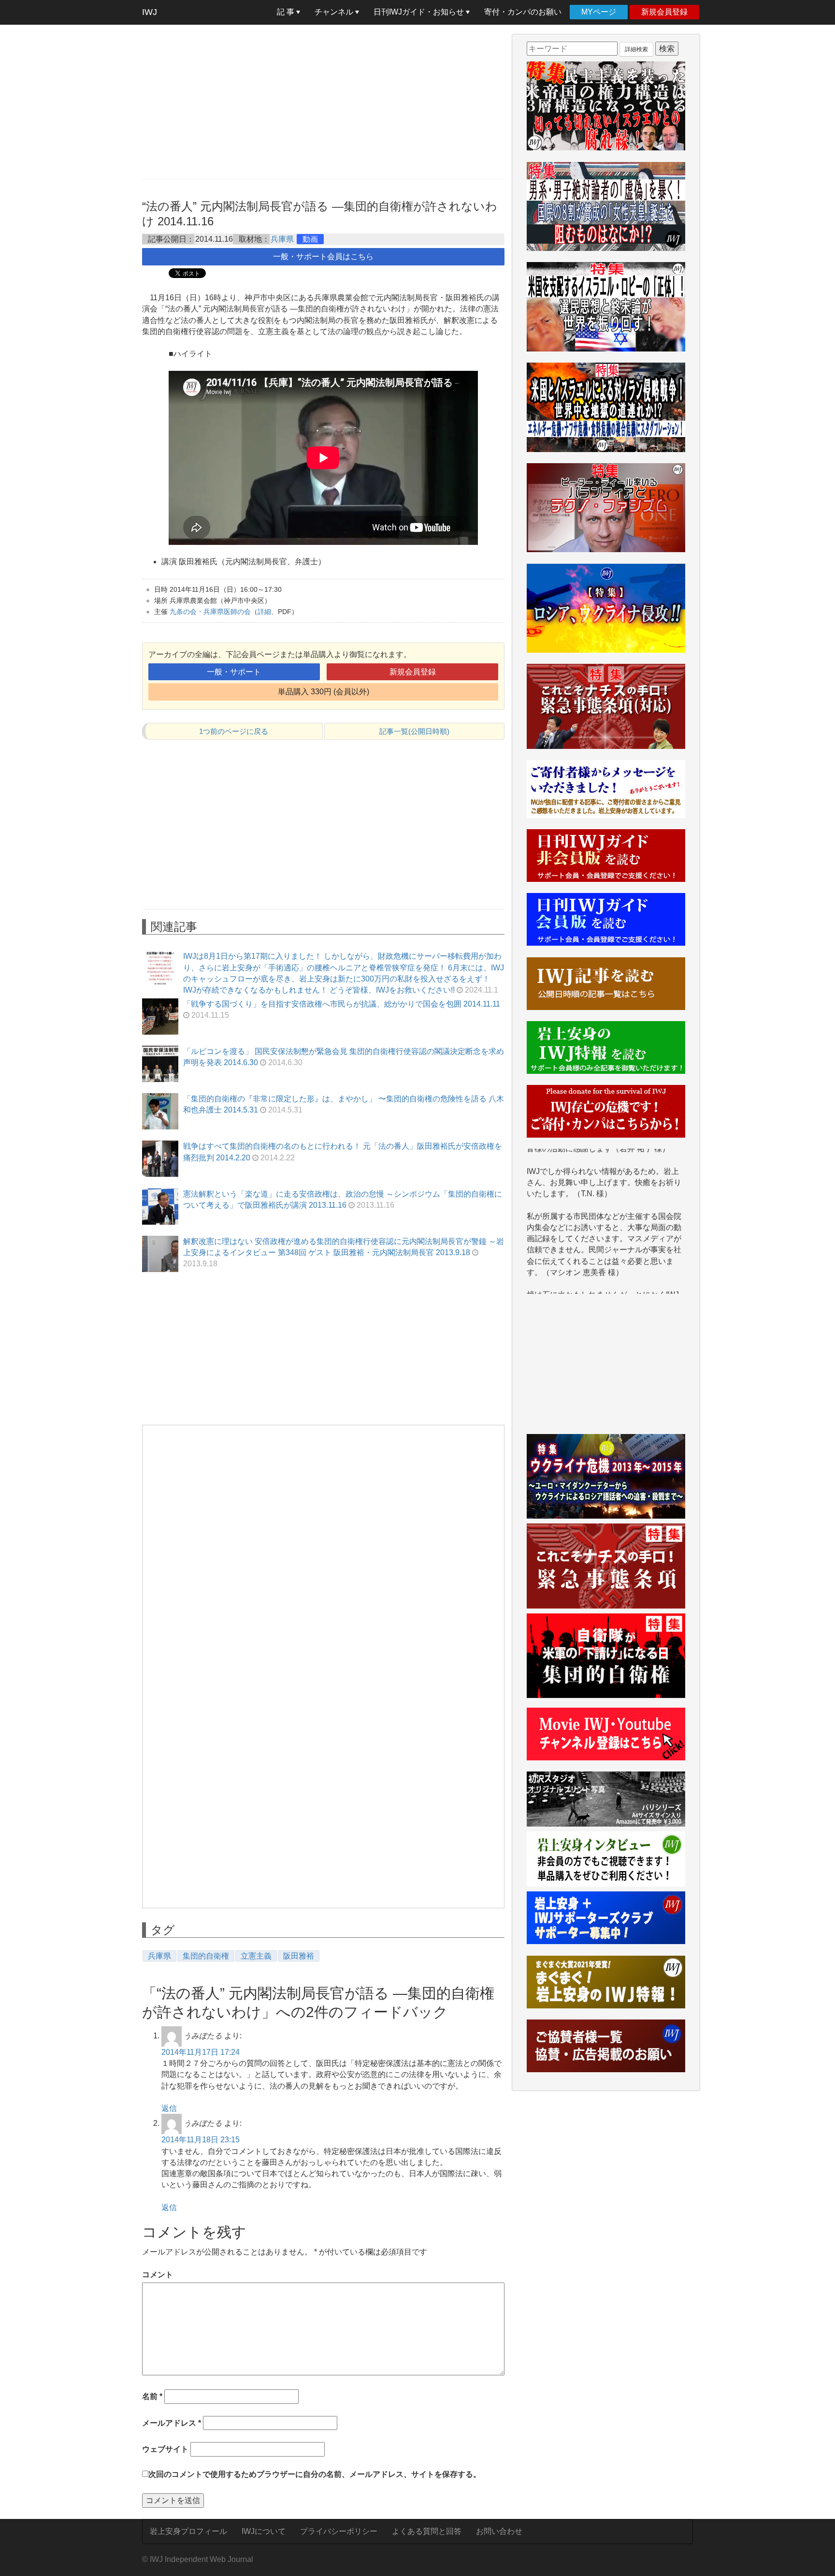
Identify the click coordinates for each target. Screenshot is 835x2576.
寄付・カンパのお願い (523, 12)
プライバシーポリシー (339, 2531)
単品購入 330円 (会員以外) (324, 692)
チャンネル (335, 12)
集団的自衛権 (206, 1956)
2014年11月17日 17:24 (201, 2052)
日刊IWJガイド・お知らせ (420, 12)
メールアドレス (172, 2423)
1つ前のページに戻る (234, 731)
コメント (158, 2275)
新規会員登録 (664, 12)
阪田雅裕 (299, 1956)
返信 (169, 2108)
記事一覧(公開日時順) (414, 731)
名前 (152, 2396)
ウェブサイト (165, 2449)
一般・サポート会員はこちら (323, 256)
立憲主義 (256, 1956)
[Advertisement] (323, 102)
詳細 (264, 612)
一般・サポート (234, 672)
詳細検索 (636, 49)
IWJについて (264, 2531)
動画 (310, 239)
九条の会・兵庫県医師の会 (210, 612)
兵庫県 (282, 239)
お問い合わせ (499, 2531)
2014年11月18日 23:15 (201, 2140)
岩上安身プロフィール (188, 2531)
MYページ (599, 12)
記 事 (287, 12)
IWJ (150, 12)
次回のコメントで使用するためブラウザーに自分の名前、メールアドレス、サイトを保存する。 (315, 2474)
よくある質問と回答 (427, 2531)
